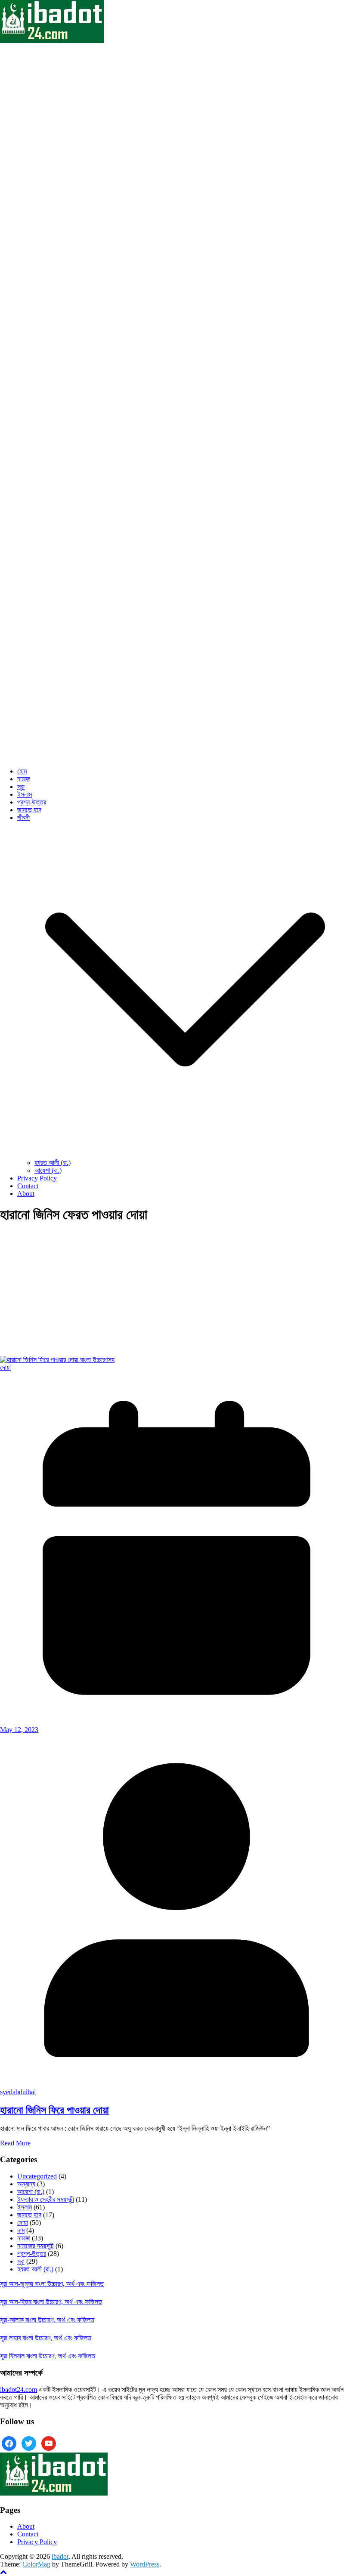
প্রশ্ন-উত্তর (32, 802)
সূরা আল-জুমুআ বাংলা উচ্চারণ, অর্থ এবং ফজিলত (52, 2284)
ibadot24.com (19, 2390)
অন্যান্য (26, 2184)
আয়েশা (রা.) (48, 1170)
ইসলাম (25, 794)
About (26, 1194)
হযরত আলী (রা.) (53, 1163)
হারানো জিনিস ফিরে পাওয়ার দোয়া (54, 2110)
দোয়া (5, 1367)
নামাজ (24, 779)
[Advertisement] (176, 1292)
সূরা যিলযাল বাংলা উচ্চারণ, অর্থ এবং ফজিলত (48, 2356)
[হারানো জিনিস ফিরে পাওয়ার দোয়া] (57, 1360)
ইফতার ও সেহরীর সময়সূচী (46, 2199)
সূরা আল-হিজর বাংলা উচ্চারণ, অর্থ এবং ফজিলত (51, 2302)
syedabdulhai (18, 2092)
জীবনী (23, 818)
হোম (22, 771)
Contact (28, 1186)
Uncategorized (37, 2176)
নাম (21, 2230)
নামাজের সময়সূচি (36, 2246)
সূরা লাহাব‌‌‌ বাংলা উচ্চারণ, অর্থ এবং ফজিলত (46, 2338)
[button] (185, 1155)
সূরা (21, 787)
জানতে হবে (29, 810)
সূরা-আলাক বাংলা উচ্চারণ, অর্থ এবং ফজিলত (47, 2320)
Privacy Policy (37, 1178)
